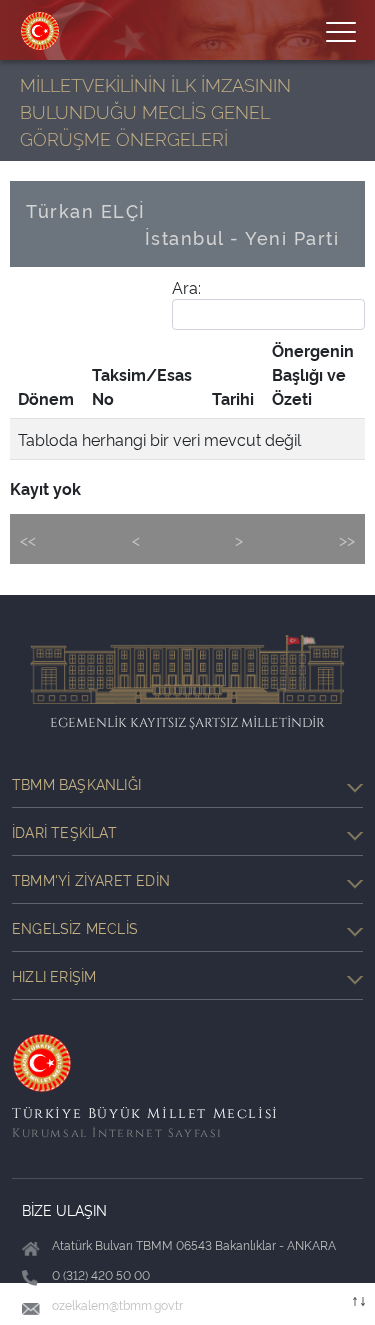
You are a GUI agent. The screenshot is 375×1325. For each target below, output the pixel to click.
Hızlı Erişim (54, 975)
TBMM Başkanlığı (76, 783)
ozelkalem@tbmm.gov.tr (117, 1304)
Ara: (186, 287)
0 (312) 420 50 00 (101, 1274)
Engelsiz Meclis (75, 927)
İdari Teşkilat (64, 831)
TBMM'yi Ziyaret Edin (91, 879)
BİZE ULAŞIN (64, 1209)
